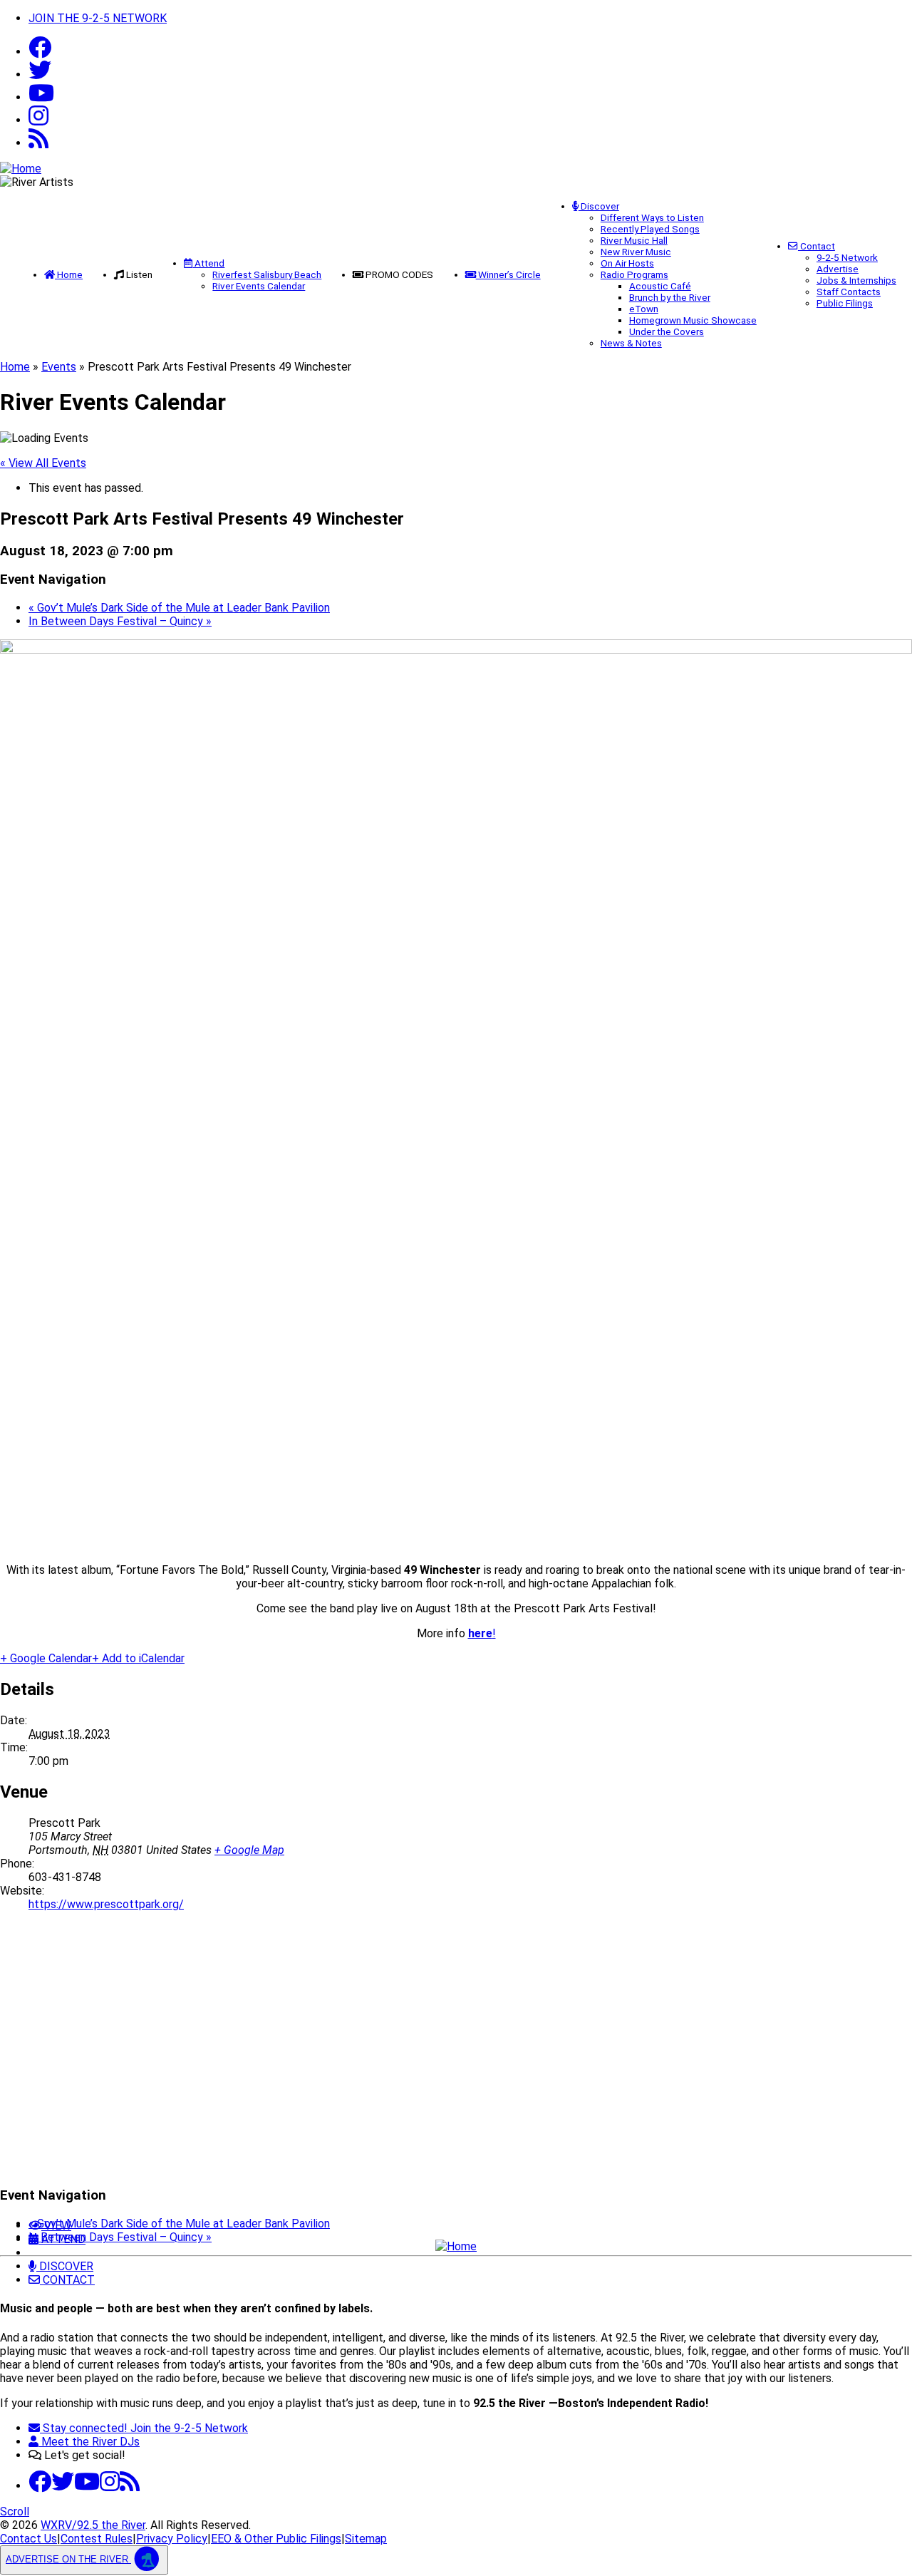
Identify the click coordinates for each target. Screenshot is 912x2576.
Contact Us (28, 2539)
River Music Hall (634, 240)
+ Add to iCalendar (138, 1658)
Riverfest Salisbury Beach (267, 274)
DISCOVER (65, 2266)
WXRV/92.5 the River (93, 2525)
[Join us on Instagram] (110, 2486)
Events (59, 367)
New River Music (636, 252)
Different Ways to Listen (652, 217)
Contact (817, 246)
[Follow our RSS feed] (38, 143)
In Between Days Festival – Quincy (120, 621)
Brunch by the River (670, 297)
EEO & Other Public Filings (276, 2539)
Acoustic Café (660, 286)
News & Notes (631, 343)
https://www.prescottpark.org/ (106, 1904)
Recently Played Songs (650, 229)
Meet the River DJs (89, 2442)
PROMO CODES (399, 274)
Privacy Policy (172, 2539)
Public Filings (845, 303)
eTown (644, 309)
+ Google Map (249, 1850)
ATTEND (62, 2239)
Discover (599, 206)
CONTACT (67, 2280)
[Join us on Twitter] (40, 74)
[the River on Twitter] (63, 2486)
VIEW (56, 2226)
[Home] (456, 2246)
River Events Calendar (259, 286)
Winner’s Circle (508, 274)
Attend (208, 263)
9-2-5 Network (847, 257)
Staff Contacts (849, 292)
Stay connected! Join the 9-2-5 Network (144, 2428)
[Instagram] (38, 120)
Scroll (15, 2511)
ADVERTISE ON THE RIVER (68, 2559)
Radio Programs (634, 274)
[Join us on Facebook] (40, 52)
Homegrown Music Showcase (693, 320)
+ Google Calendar (46, 1658)
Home (69, 274)
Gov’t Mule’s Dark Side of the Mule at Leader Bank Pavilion (179, 608)
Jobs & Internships (856, 280)
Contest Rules (97, 2539)
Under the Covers (667, 331)
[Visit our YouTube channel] (41, 97)
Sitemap (366, 2539)
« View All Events (43, 463)
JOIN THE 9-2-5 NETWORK (98, 18)
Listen (139, 274)
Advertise (838, 269)
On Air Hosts (627, 263)
